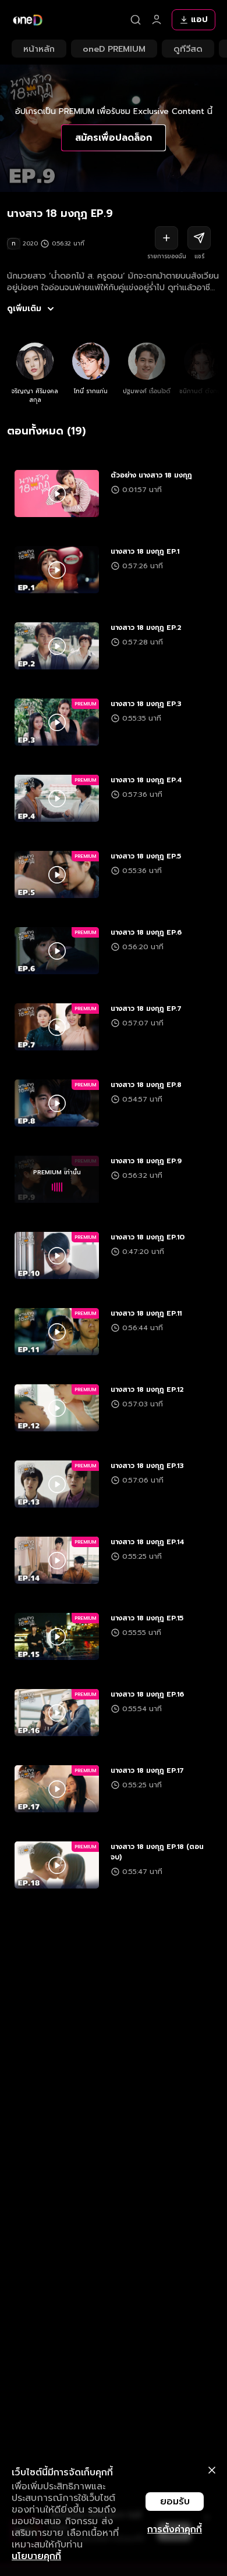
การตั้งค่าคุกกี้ (175, 2529)
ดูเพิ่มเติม (24, 309)
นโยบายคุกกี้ (36, 2556)
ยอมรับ (175, 2502)
